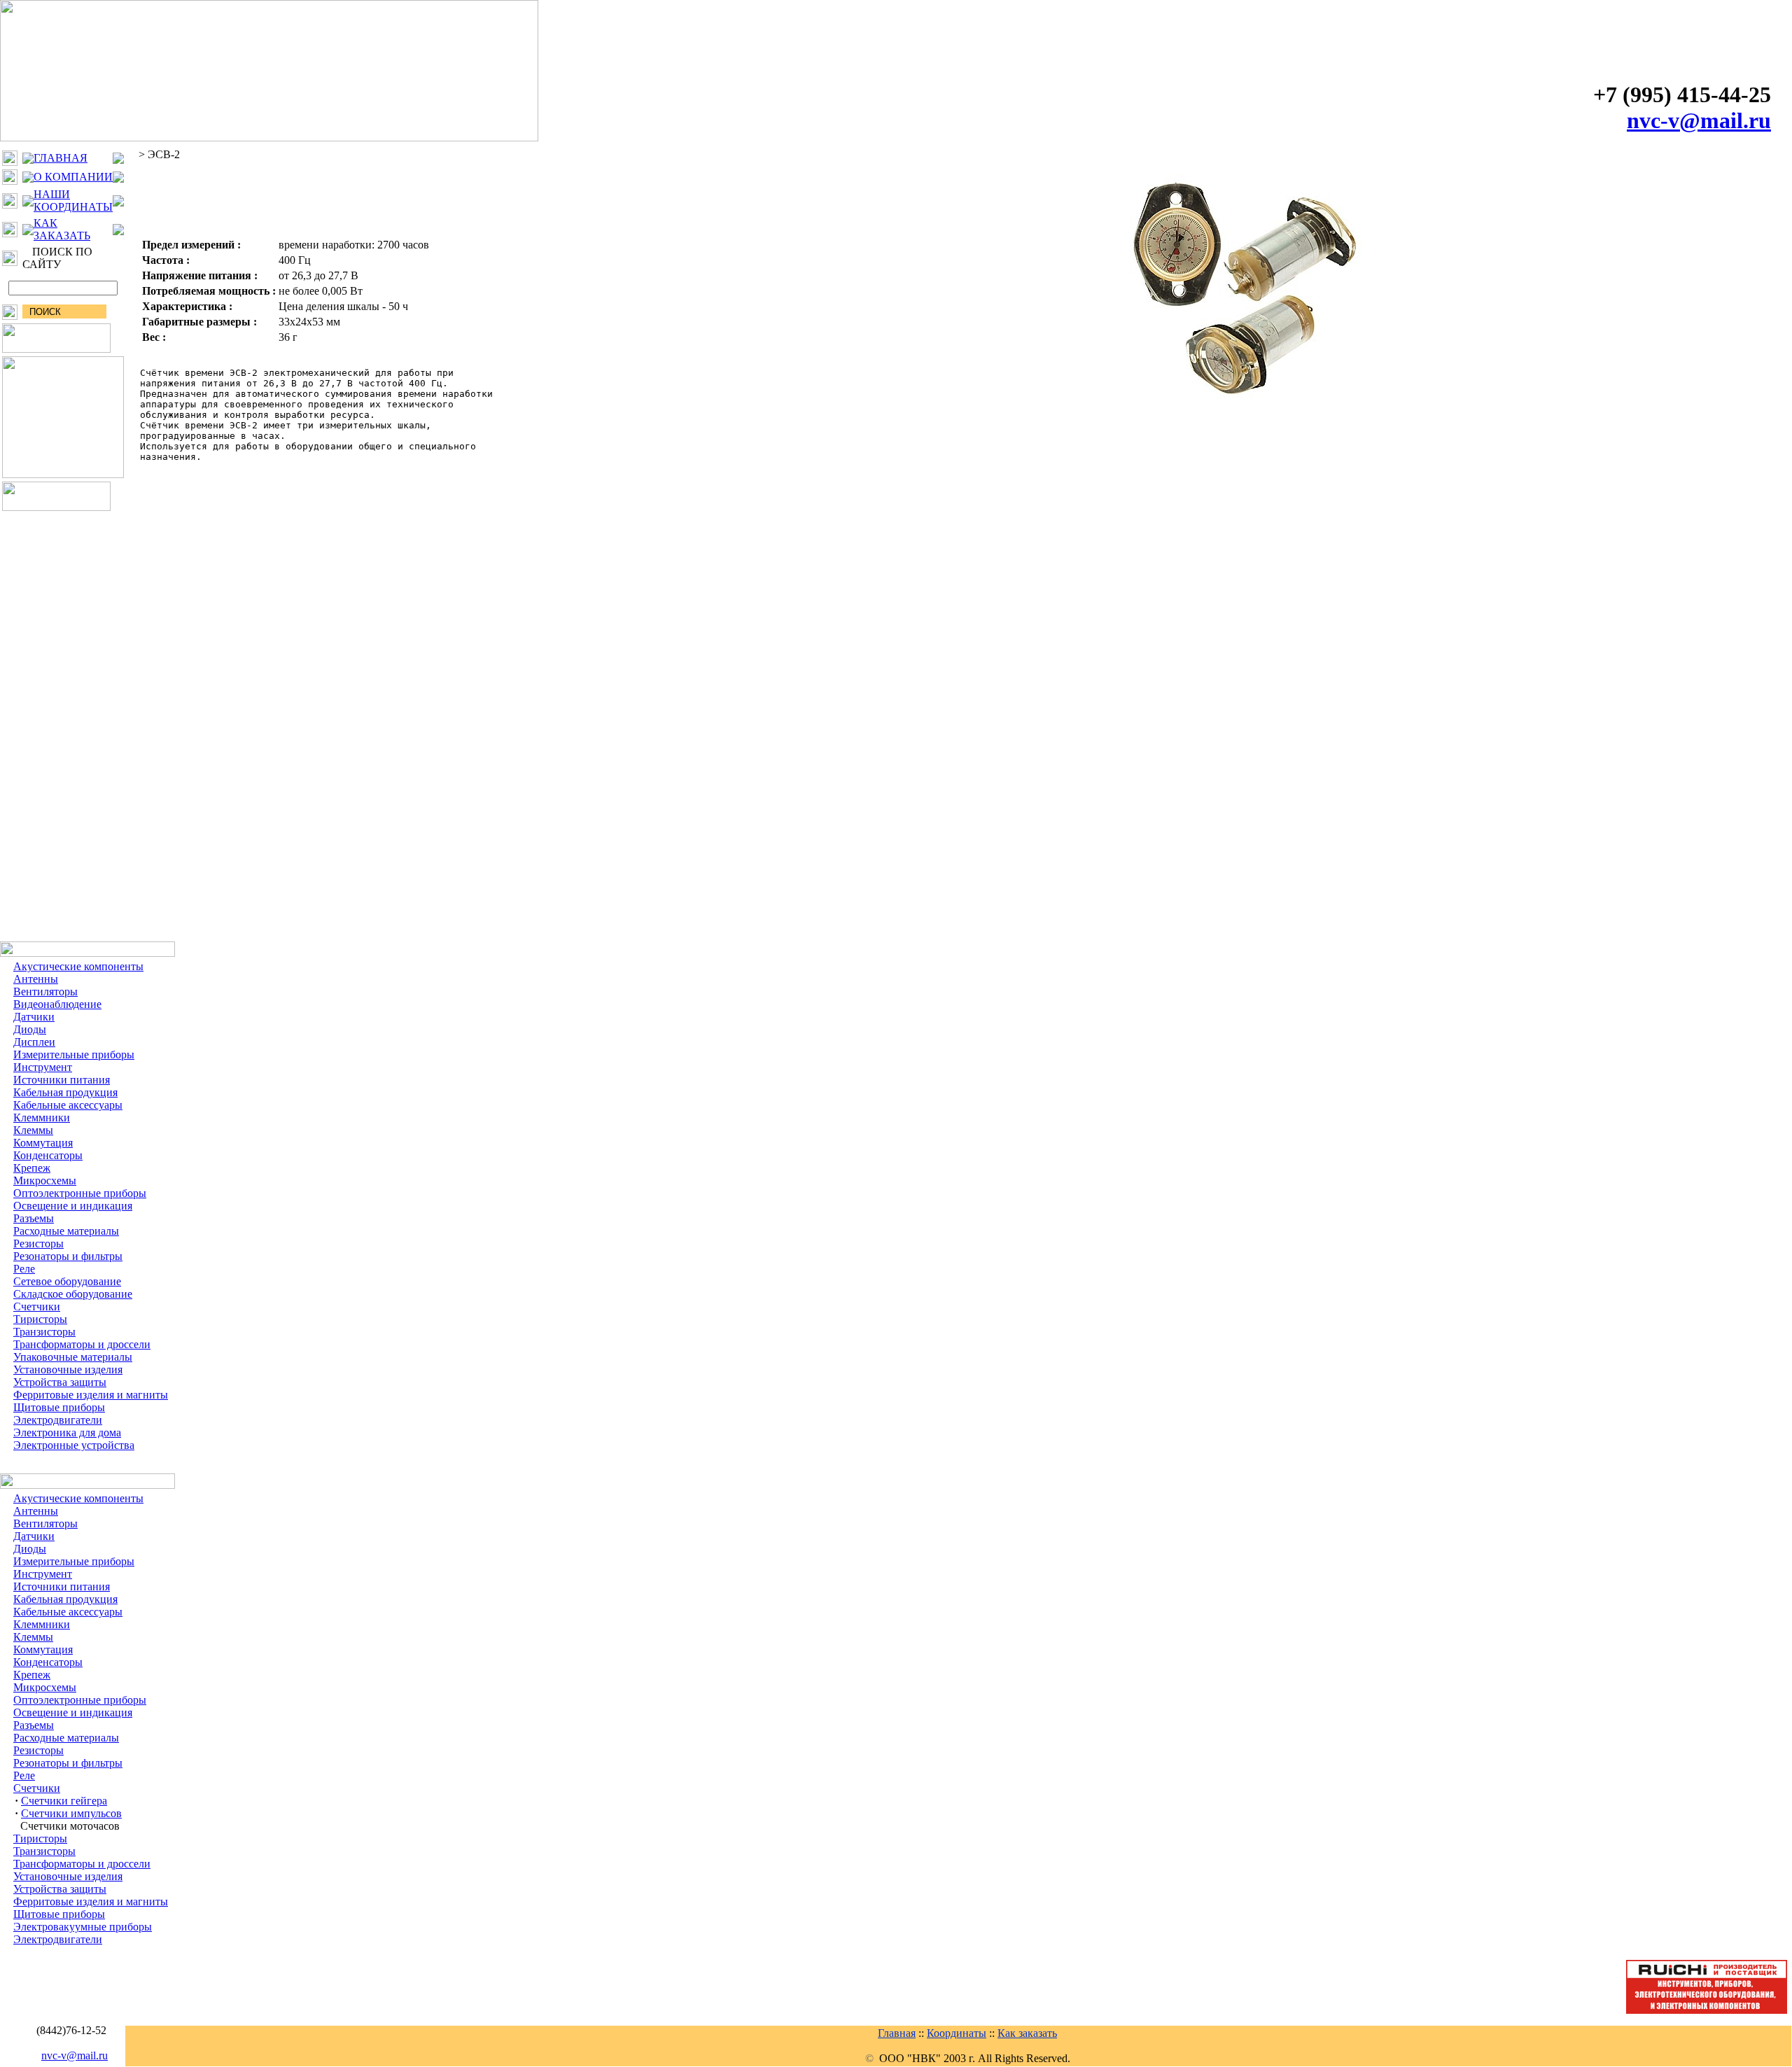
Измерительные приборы (74, 1054)
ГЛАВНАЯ (61, 158)
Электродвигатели (58, 1420)
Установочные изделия (68, 1369)
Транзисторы (44, 1332)
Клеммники (42, 1117)
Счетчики (37, 1306)
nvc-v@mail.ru (1699, 120)
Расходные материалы (66, 1231)
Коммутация (43, 1143)
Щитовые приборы (59, 1407)
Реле (24, 1269)
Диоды (30, 1029)
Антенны (36, 979)
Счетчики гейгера (64, 1801)
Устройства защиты (60, 1382)
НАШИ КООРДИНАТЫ (73, 201)
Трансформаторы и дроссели (82, 1344)
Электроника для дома (67, 1432)
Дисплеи (34, 1042)
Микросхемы (45, 1180)
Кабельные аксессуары (68, 1105)
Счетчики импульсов (71, 1813)
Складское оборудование (73, 1294)
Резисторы (38, 1243)
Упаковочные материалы (73, 1357)
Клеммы (33, 1130)
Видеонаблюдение (57, 1004)
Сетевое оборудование (67, 1281)
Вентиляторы (45, 992)
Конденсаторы (48, 1155)
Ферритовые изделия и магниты (91, 1395)
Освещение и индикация (73, 1206)
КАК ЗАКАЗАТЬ (62, 229)
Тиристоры (40, 1319)
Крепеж (32, 1168)
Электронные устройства (74, 1445)
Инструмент (43, 1067)
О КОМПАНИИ (73, 177)
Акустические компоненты (78, 966)
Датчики (34, 1017)
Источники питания (62, 1080)
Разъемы (34, 1218)
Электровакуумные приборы (83, 1927)
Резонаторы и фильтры (68, 1256)
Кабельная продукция (65, 1092)
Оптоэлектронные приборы (80, 1193)
